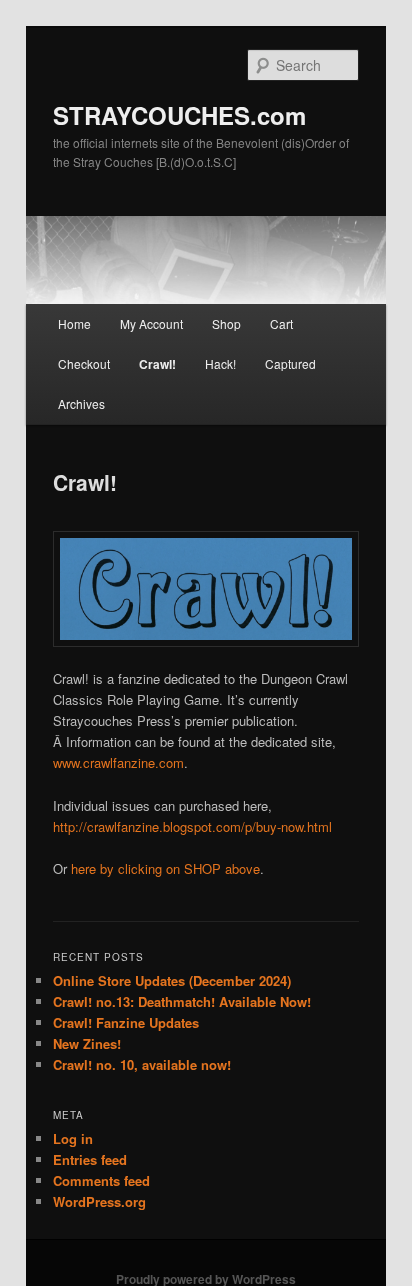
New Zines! (87, 1043)
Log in (73, 1138)
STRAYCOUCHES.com (179, 115)
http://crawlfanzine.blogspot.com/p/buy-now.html (192, 826)
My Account (151, 323)
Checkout (84, 363)
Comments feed (101, 1180)
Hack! (220, 363)
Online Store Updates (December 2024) (172, 980)
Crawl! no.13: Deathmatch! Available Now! (182, 1001)
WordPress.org (99, 1201)
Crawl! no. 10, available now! (142, 1064)
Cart (281, 323)
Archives (81, 403)
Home (74, 323)
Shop (226, 323)
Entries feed (90, 1159)
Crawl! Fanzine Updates (126, 1022)
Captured (290, 363)
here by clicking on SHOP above (165, 868)
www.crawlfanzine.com (118, 762)
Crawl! (157, 364)
